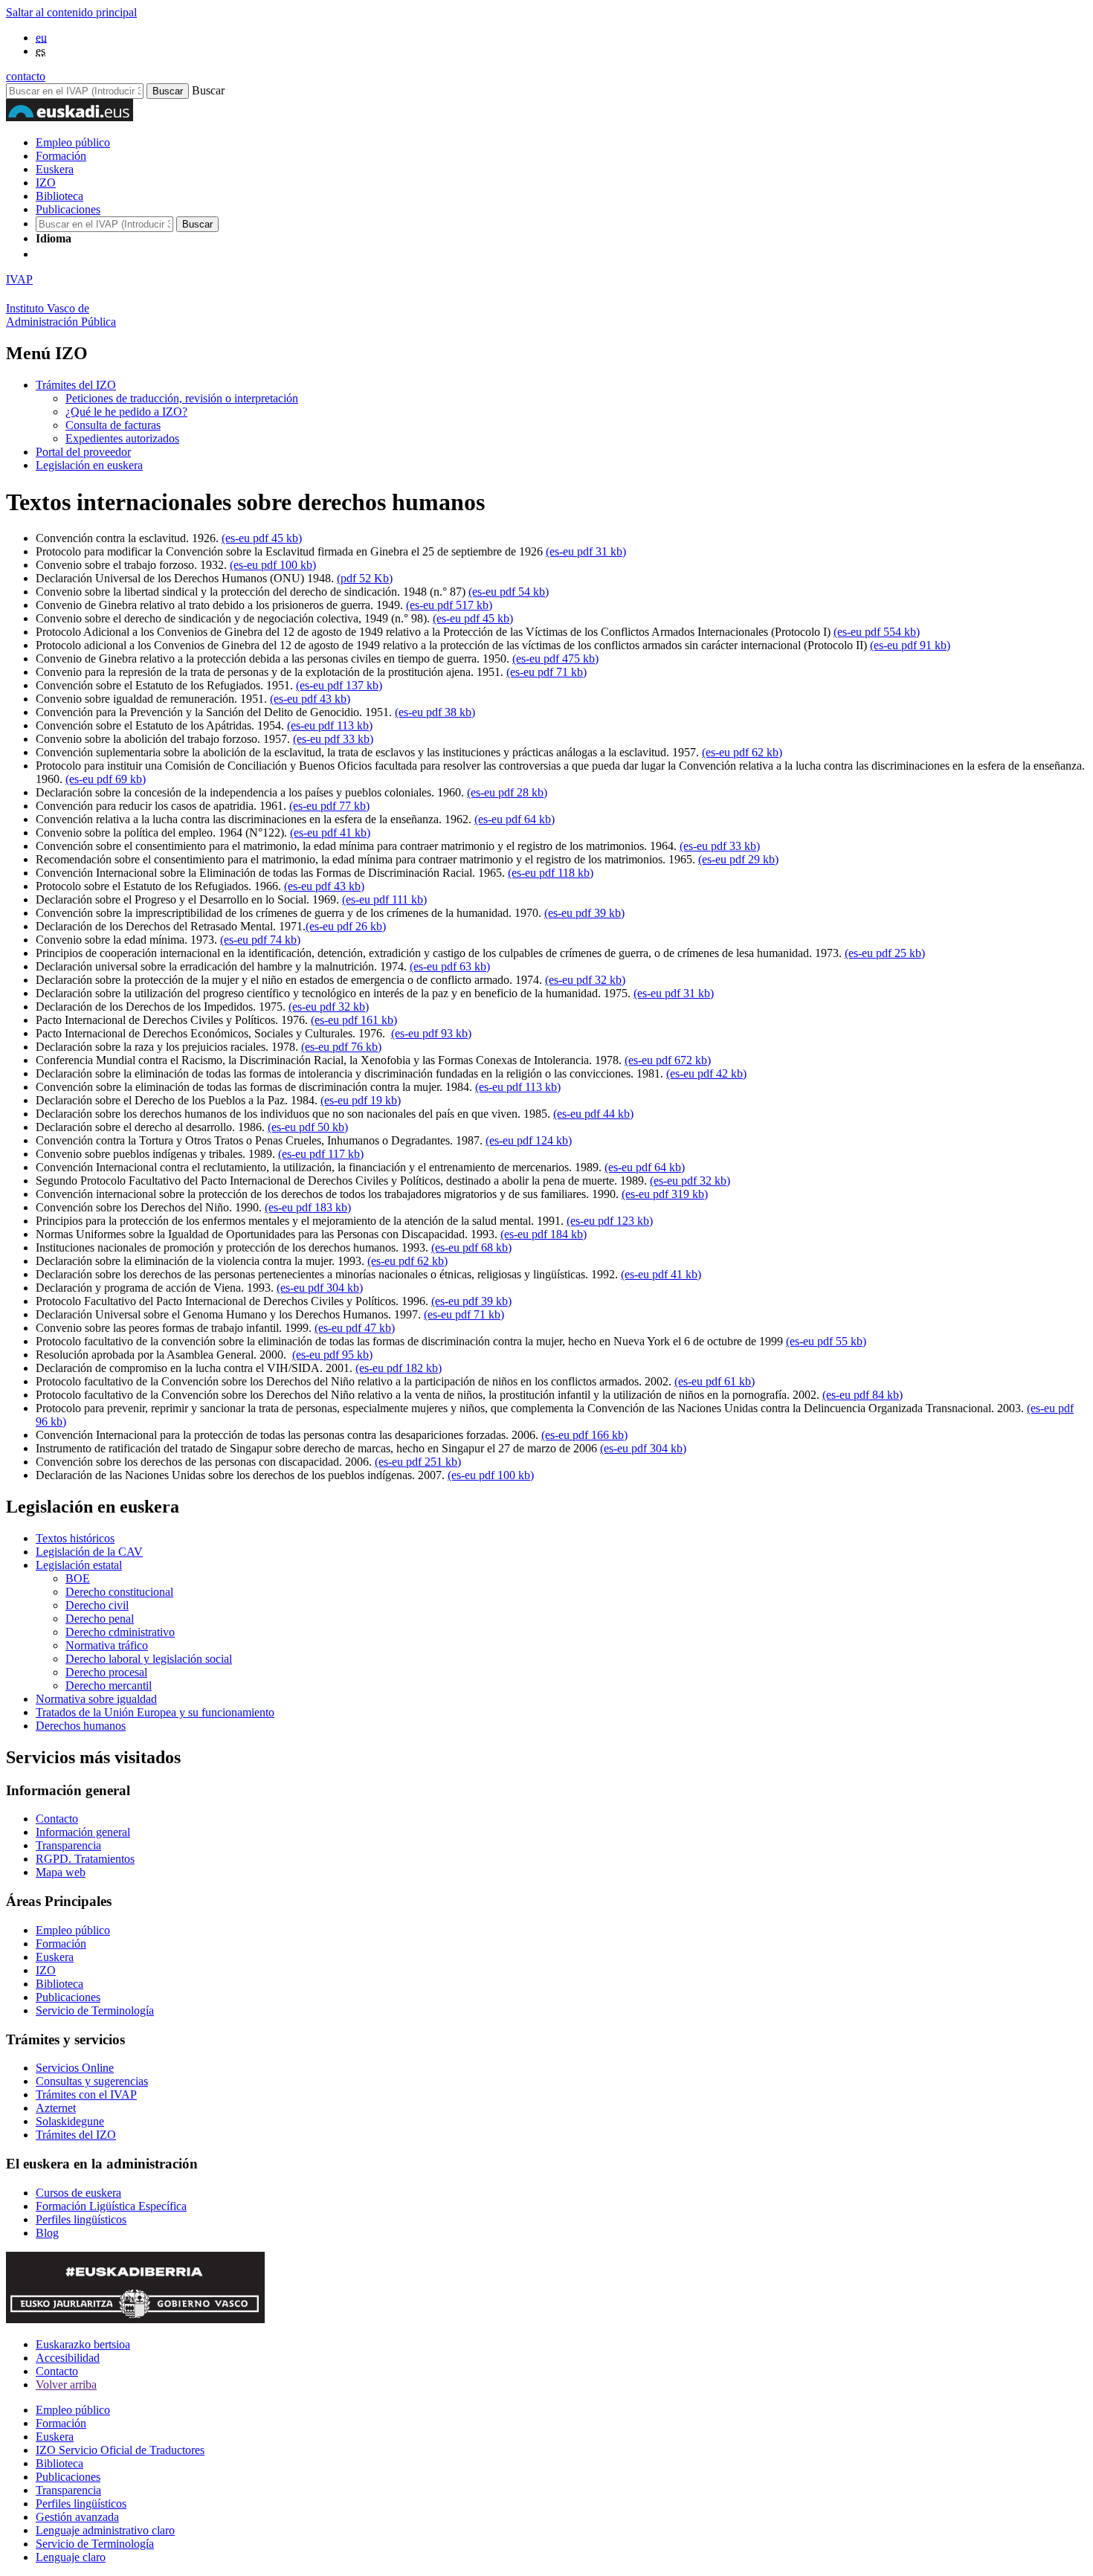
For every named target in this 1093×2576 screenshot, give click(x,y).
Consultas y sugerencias (92, 2081)
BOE (78, 1578)
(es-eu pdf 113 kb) (330, 725)
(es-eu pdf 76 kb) (341, 1047)
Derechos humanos (81, 1726)
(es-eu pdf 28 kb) (507, 792)
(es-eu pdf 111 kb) (384, 899)
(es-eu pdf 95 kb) (332, 1355)
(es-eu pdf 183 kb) (308, 1207)
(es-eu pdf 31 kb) (586, 551)
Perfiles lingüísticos (81, 2219)
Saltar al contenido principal (71, 12)
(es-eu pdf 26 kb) (346, 926)
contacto (26, 76)
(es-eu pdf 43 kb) (310, 699)
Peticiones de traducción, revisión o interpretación (182, 398)
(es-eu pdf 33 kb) (333, 739)
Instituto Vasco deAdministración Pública (61, 315)
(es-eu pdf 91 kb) (910, 645)
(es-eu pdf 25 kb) (885, 953)
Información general (83, 1832)
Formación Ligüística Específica (111, 2206)
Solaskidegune (70, 2121)
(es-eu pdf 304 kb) (320, 1288)
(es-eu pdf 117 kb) (321, 1154)
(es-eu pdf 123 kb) (610, 1221)
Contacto (57, 1819)
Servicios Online (75, 2068)
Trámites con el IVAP (86, 2094)
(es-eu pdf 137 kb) (339, 685)
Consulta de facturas (113, 425)
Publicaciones (68, 209)
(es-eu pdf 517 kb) (449, 605)
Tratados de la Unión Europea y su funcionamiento (155, 1712)
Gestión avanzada (77, 2517)
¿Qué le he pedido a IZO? (126, 412)
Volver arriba (66, 2385)
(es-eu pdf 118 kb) (551, 873)
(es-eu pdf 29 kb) (738, 859)
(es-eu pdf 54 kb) (509, 592)
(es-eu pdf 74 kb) (260, 940)
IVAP (19, 279)
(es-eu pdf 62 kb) (742, 752)
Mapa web (61, 1872)
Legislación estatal (79, 1565)
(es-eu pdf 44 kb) (593, 1114)
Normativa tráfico (107, 1645)
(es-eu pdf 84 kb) (863, 1395)
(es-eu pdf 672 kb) (668, 1060)
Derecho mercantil (109, 1685)
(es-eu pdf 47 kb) (355, 1328)
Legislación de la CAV (89, 1552)
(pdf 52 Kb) (365, 578)
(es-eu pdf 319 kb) (665, 1194)
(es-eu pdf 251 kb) (418, 1462)
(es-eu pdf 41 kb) (330, 833)
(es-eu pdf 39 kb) (584, 913)
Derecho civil (97, 1605)
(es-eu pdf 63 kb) (450, 966)
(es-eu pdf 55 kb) (826, 1341)
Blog (47, 2233)
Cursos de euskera (78, 2193)
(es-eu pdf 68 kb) (471, 1247)
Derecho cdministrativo (120, 1632)
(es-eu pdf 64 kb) (515, 819)
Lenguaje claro (71, 2557)
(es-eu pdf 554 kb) (877, 632)
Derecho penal (100, 1619)
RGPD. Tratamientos (85, 1859)
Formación (61, 156)
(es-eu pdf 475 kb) (555, 659)
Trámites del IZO (76, 385)
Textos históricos (75, 1538)
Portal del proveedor (83, 452)
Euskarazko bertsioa (83, 2344)
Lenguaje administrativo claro (105, 2530)
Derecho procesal (106, 1672)
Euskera (55, 169)
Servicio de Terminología (95, 2010)
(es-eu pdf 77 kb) (329, 806)
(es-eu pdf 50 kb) (308, 1127)
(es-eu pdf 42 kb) (706, 1073)
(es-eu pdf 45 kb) (262, 538)
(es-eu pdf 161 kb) (354, 1020)
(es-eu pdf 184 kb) (544, 1234)
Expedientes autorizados (122, 438)
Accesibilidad (68, 2358)
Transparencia (68, 1845)
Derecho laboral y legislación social (149, 1659)
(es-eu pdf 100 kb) (273, 565)
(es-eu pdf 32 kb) (585, 980)
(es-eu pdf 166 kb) (584, 1435)
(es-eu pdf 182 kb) (399, 1368)
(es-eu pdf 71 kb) (546, 672)
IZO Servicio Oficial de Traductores (120, 2450)
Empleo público (73, 142)
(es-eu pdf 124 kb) (529, 1140)
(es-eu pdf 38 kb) (435, 712)
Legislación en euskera (89, 465)
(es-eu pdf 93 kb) (431, 1033)
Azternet (56, 2108)
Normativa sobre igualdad (96, 1699)
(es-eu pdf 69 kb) (106, 779)
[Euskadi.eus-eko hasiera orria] (91, 254)
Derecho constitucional (119, 1592)
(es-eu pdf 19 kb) (361, 1100)
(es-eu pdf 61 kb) (715, 1381)
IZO (46, 183)
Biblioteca (59, 196)
